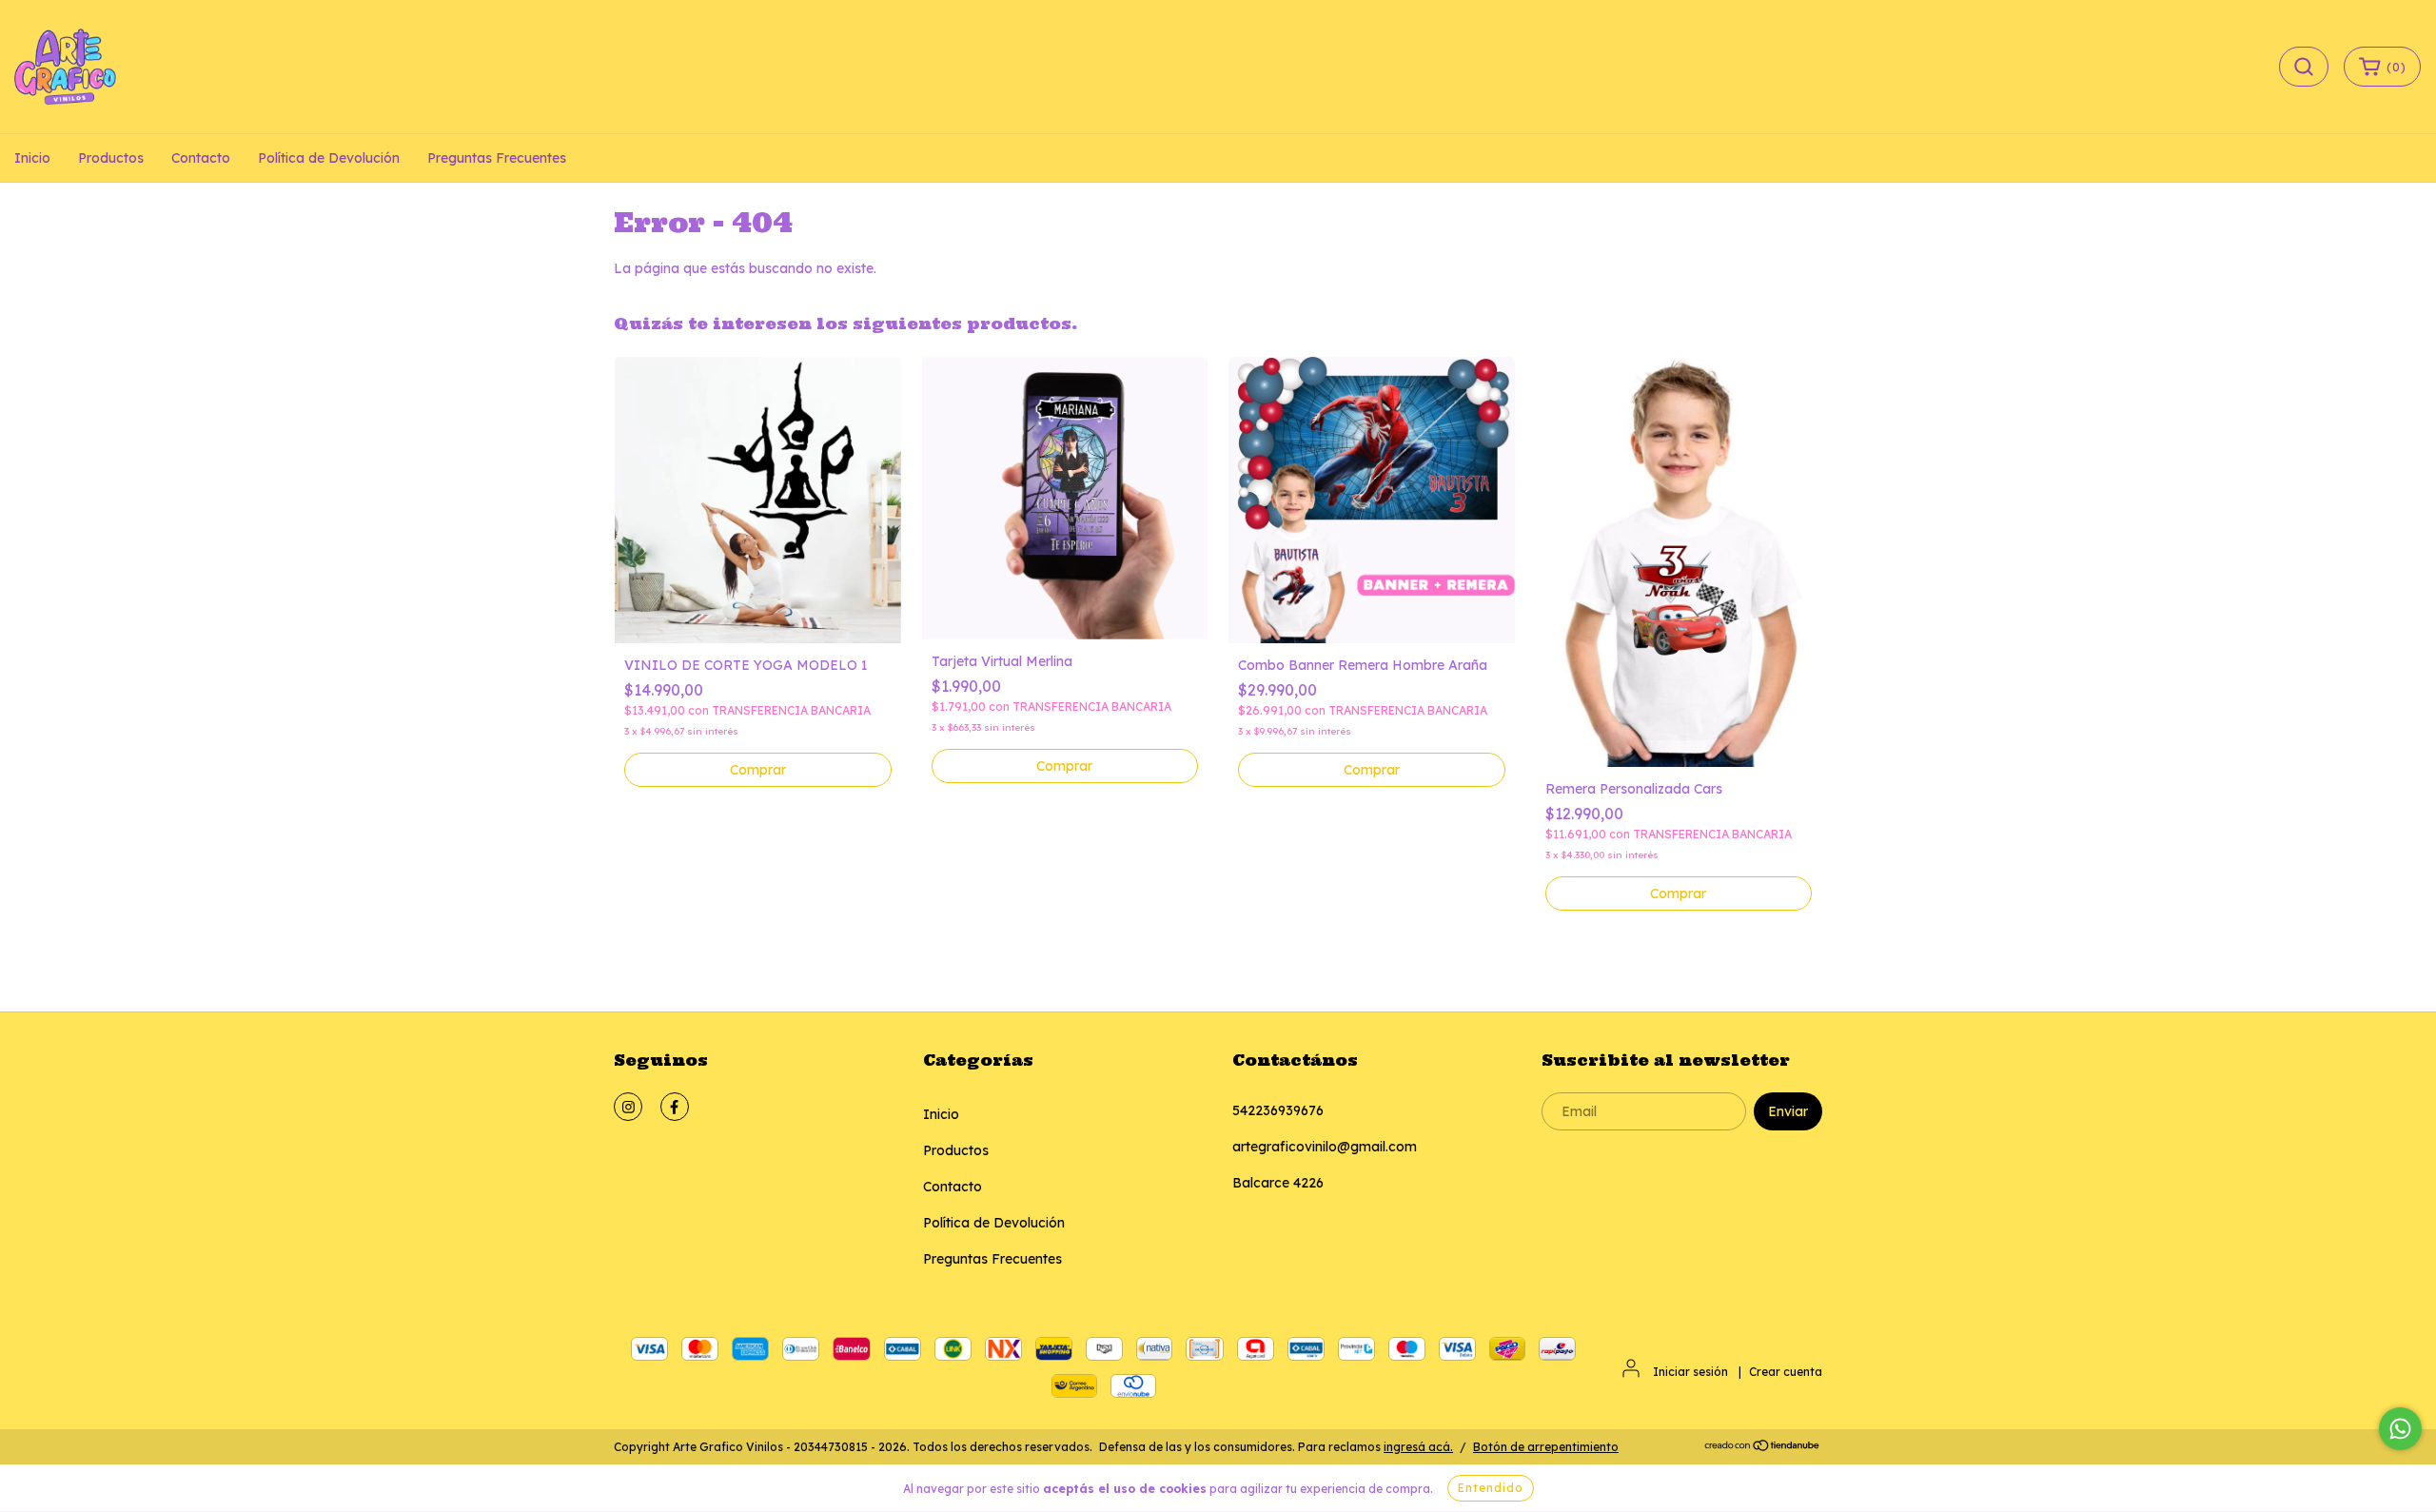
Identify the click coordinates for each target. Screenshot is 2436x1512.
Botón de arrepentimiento (1546, 1447)
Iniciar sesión (1690, 1372)
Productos (111, 158)
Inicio (32, 158)
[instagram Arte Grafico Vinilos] (628, 1107)
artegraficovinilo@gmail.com (1325, 1147)
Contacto (201, 158)
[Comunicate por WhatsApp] (2400, 1429)
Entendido (1491, 1488)
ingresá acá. (1418, 1447)
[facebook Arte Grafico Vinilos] (675, 1107)
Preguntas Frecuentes (497, 158)
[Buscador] (2304, 67)
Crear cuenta (1786, 1372)
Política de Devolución (329, 158)
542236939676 (1278, 1110)
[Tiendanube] (1763, 1448)
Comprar (758, 770)
